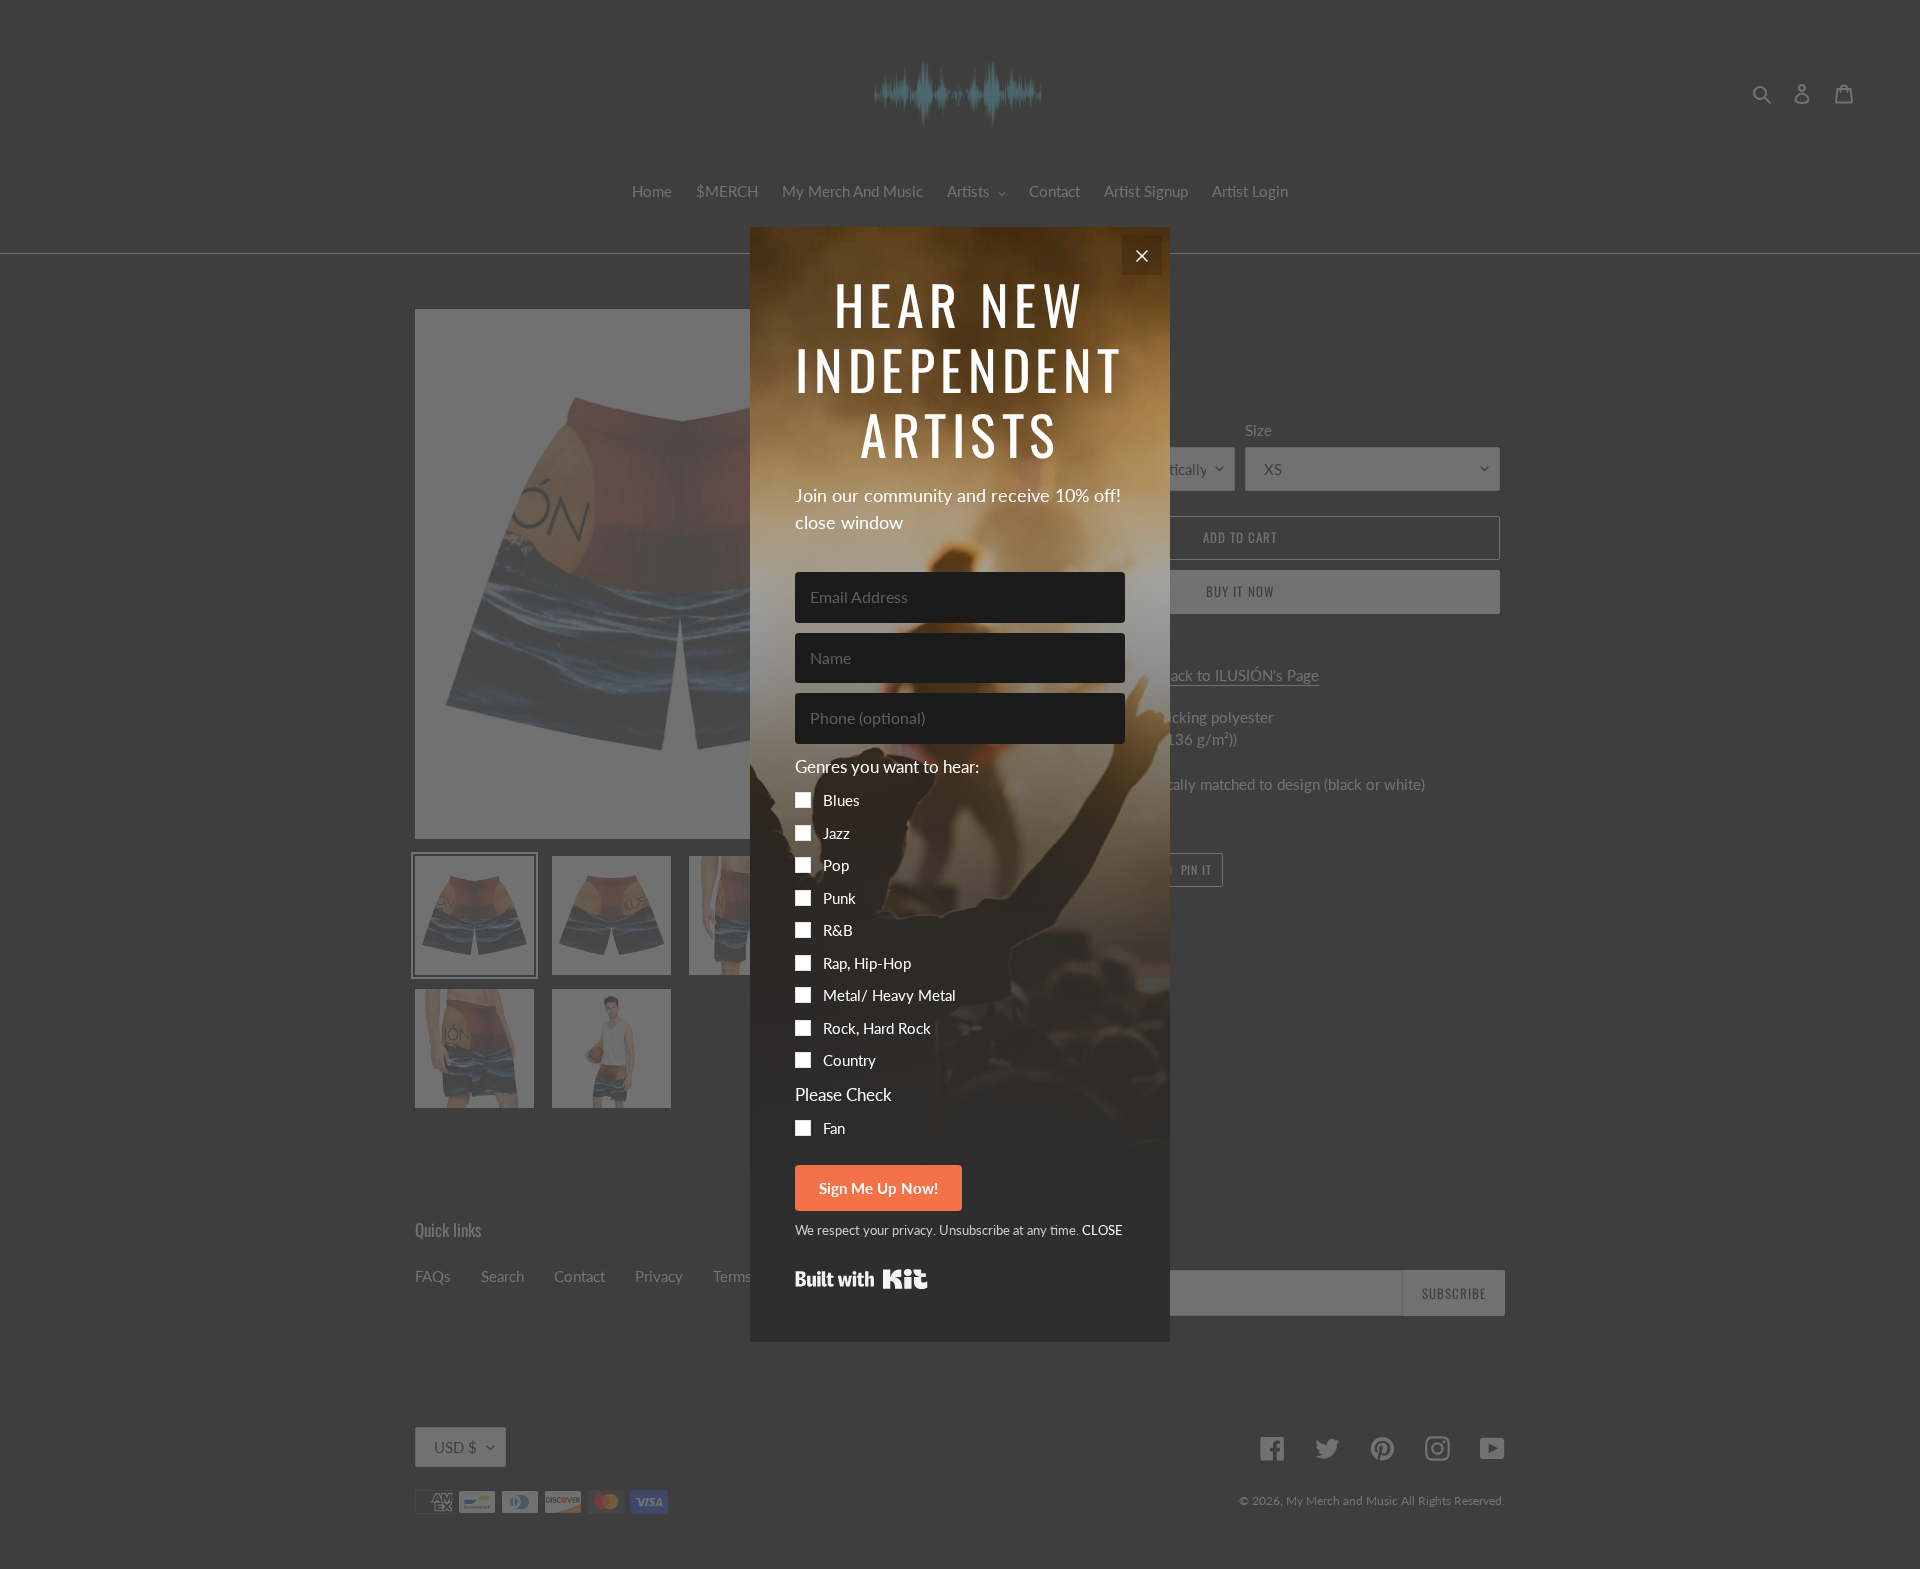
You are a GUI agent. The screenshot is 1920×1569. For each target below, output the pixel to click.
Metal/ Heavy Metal (889, 995)
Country (849, 1060)
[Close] (1142, 255)
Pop (836, 865)
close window (849, 522)
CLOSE (1102, 1230)
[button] (960, 913)
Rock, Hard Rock (877, 1028)
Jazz (836, 833)
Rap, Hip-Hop (867, 963)
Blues (841, 800)
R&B (838, 930)
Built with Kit (861, 1279)
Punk (839, 898)
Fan (834, 1128)
